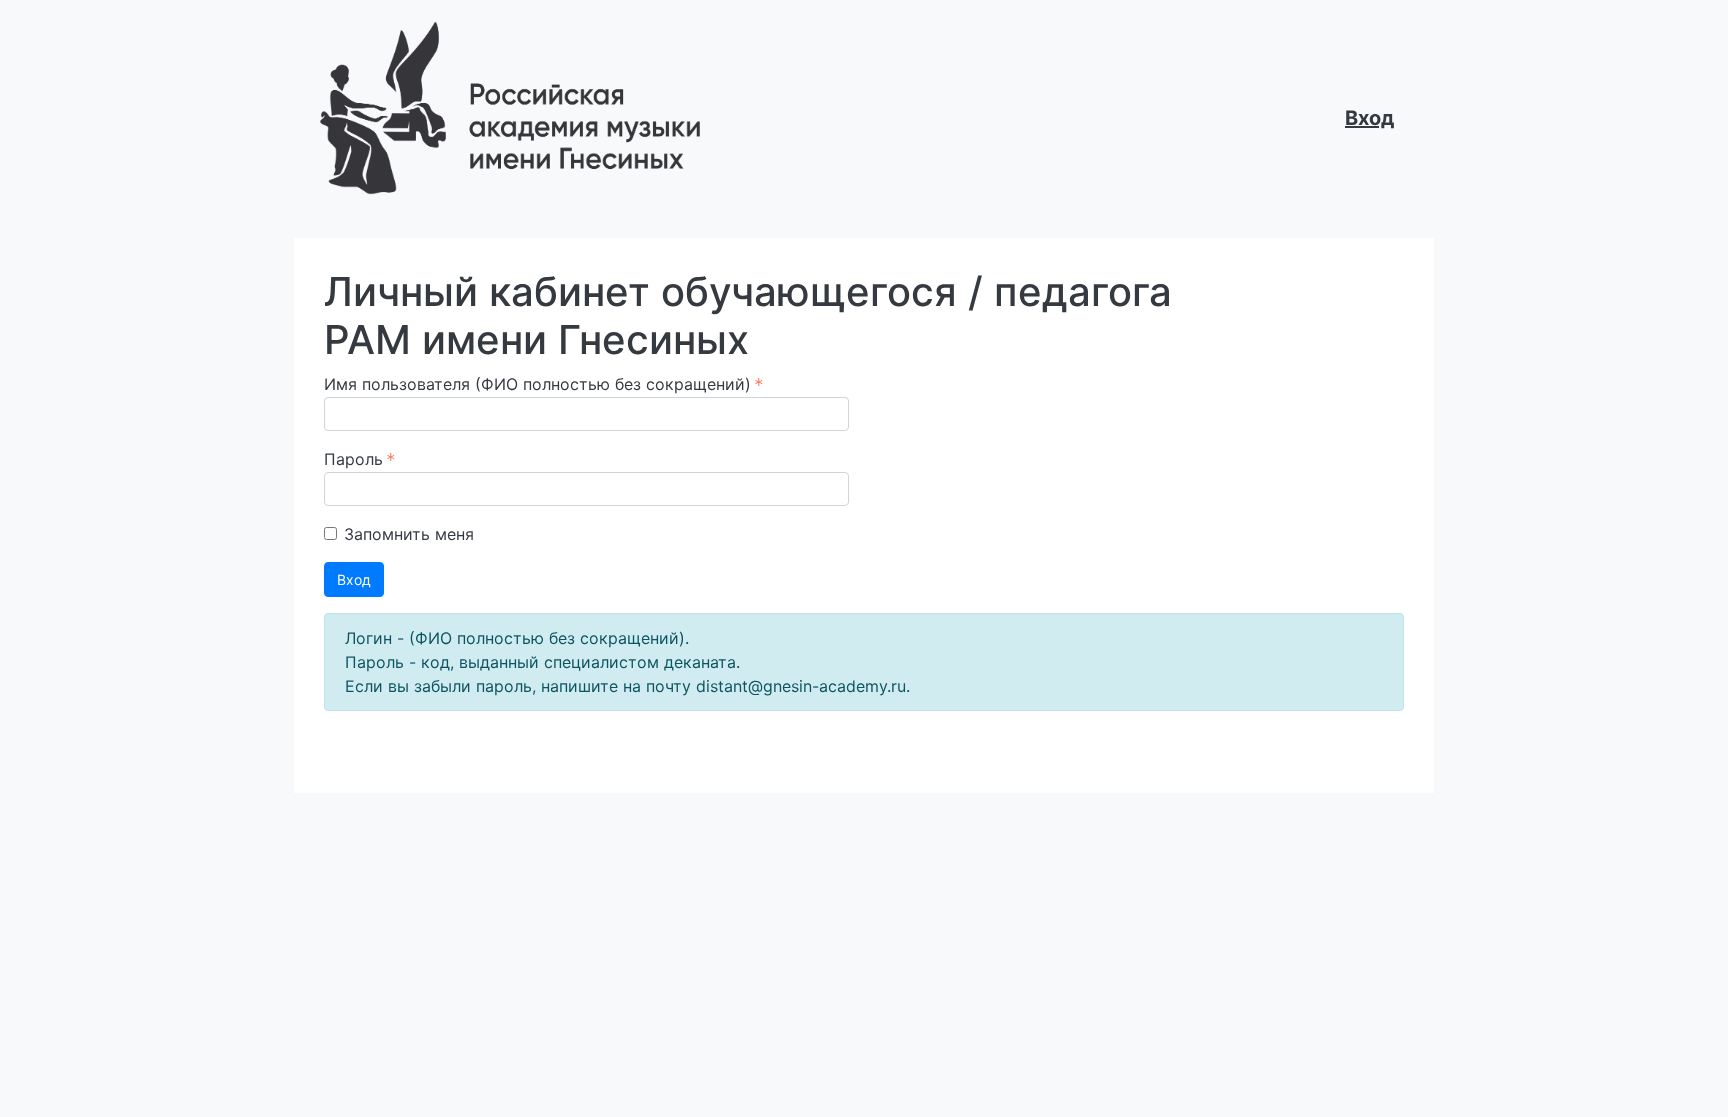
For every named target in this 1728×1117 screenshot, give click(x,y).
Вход (1369, 118)
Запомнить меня (409, 534)
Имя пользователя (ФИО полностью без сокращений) (537, 384)
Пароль (353, 459)
